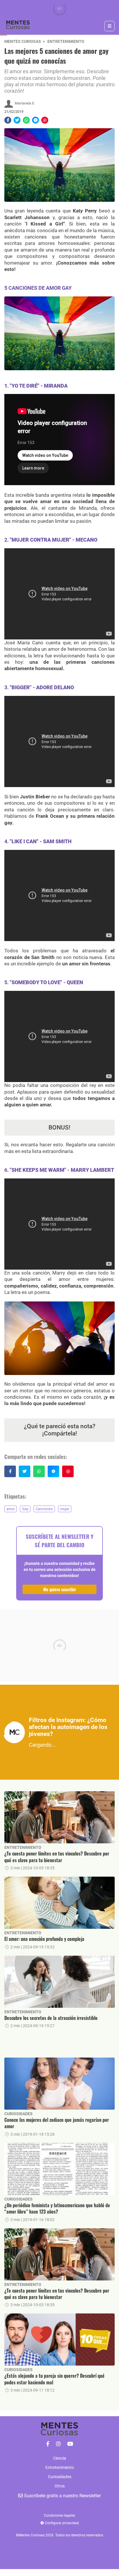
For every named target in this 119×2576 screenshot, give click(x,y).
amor (11, 1509)
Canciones (44, 1509)
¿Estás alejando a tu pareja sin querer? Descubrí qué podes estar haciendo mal (54, 2379)
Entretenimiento (66, 42)
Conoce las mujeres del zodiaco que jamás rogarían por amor (57, 2123)
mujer (65, 1509)
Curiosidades (18, 2114)
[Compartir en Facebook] (8, 120)
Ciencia (60, 2458)
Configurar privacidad (61, 2523)
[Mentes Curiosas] (48, 2444)
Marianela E (24, 103)
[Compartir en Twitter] (17, 120)
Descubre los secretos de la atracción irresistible (51, 2018)
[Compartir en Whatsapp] (26, 120)
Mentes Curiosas (23, 42)
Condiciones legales (59, 2516)
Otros (60, 2486)
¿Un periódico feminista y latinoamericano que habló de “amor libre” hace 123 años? (57, 2209)
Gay (25, 1509)
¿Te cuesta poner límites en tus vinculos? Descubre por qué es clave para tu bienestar (57, 1857)
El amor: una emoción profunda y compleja (44, 1939)
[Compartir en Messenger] (36, 120)
